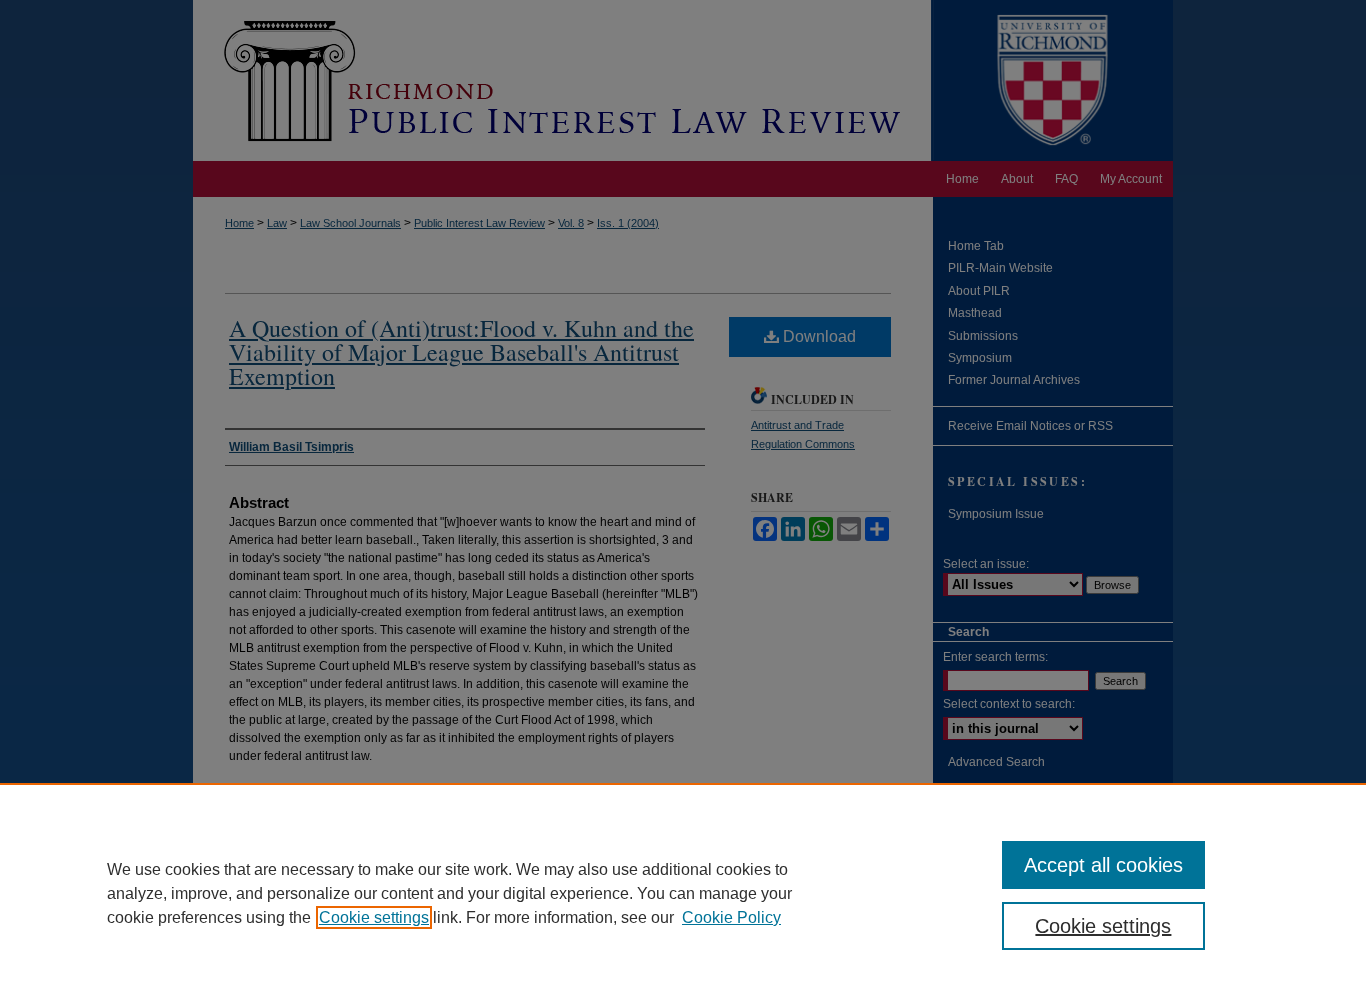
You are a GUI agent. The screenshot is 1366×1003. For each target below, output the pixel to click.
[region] (683, 893)
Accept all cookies (1103, 865)
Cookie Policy (731, 917)
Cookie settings (374, 917)
